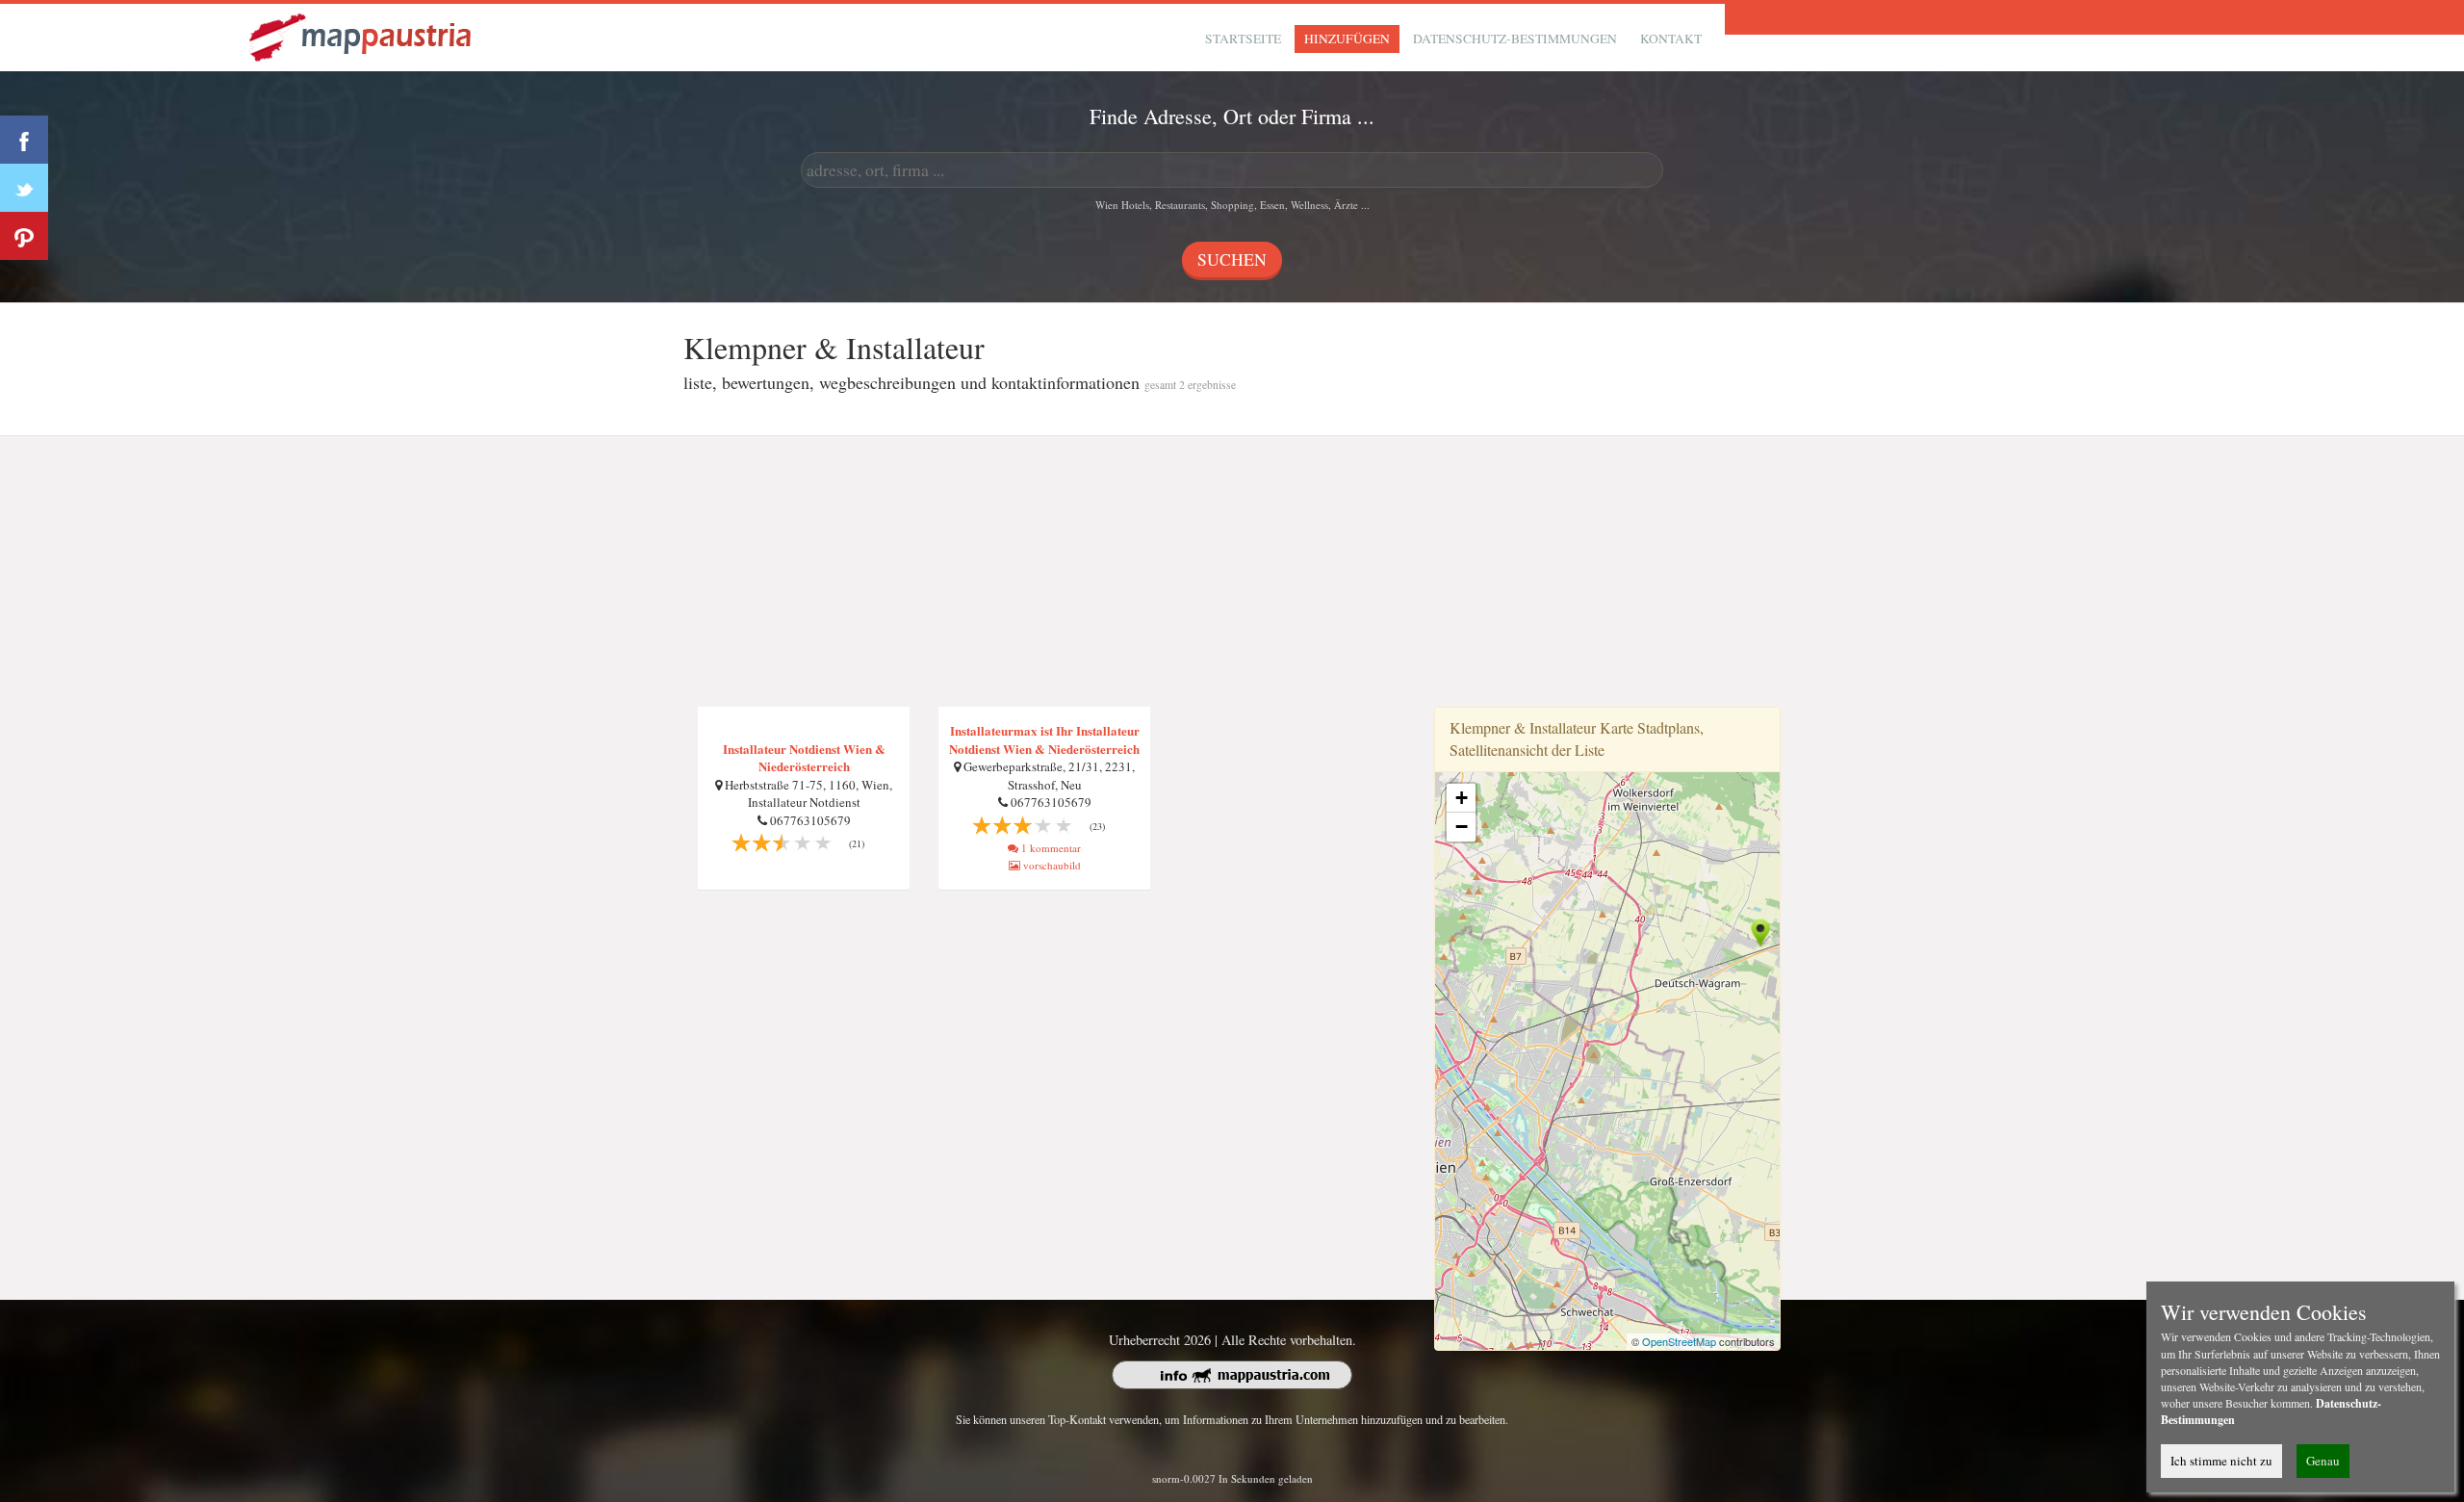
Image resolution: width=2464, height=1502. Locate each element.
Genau (2323, 1461)
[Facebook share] (24, 140)
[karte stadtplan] (362, 35)
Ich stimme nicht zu (2221, 1461)
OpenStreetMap (1679, 1341)
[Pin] (24, 236)
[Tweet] (24, 188)
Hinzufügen (1347, 39)
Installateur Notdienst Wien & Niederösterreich (804, 758)
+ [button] (1462, 798)
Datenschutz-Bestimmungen (1515, 39)
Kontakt (1671, 39)
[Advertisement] (1232, 572)
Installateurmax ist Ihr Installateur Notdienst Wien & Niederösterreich (1044, 739)
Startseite (1243, 39)
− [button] (1462, 827)
